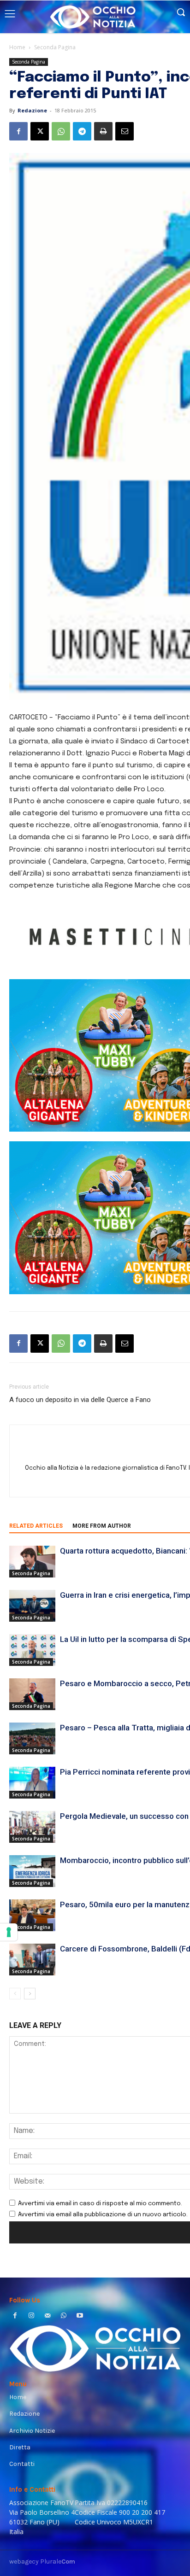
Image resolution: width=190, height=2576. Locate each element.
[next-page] (30, 1994)
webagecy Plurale (42, 2561)
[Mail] (47, 2316)
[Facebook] (18, 131)
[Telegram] (82, 131)
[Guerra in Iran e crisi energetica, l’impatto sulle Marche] (32, 1606)
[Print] (103, 131)
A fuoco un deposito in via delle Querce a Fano (80, 1400)
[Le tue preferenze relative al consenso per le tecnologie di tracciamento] (9, 1932)
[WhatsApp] (61, 131)
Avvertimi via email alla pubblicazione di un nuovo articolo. (103, 2215)
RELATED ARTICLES (36, 1526)
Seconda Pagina (55, 47)
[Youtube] (80, 2316)
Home (17, 47)
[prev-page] (15, 1994)
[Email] (125, 131)
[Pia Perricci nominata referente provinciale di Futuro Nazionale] (32, 1783)
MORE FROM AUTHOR (102, 1526)
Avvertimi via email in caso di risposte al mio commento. (100, 2204)
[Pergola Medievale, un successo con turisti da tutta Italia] (32, 1827)
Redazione (32, 110)
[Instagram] (31, 2316)
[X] (40, 131)
